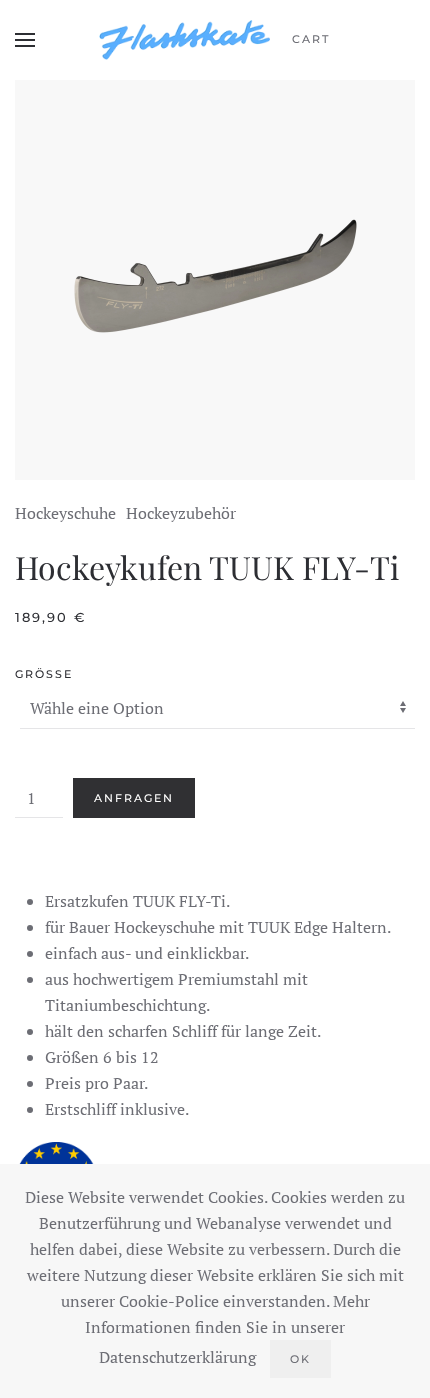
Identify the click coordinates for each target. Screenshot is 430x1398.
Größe (44, 674)
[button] (25, 40)
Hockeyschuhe (65, 513)
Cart (311, 39)
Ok (300, 1359)
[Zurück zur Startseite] (185, 40)
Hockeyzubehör (181, 513)
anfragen (134, 798)
